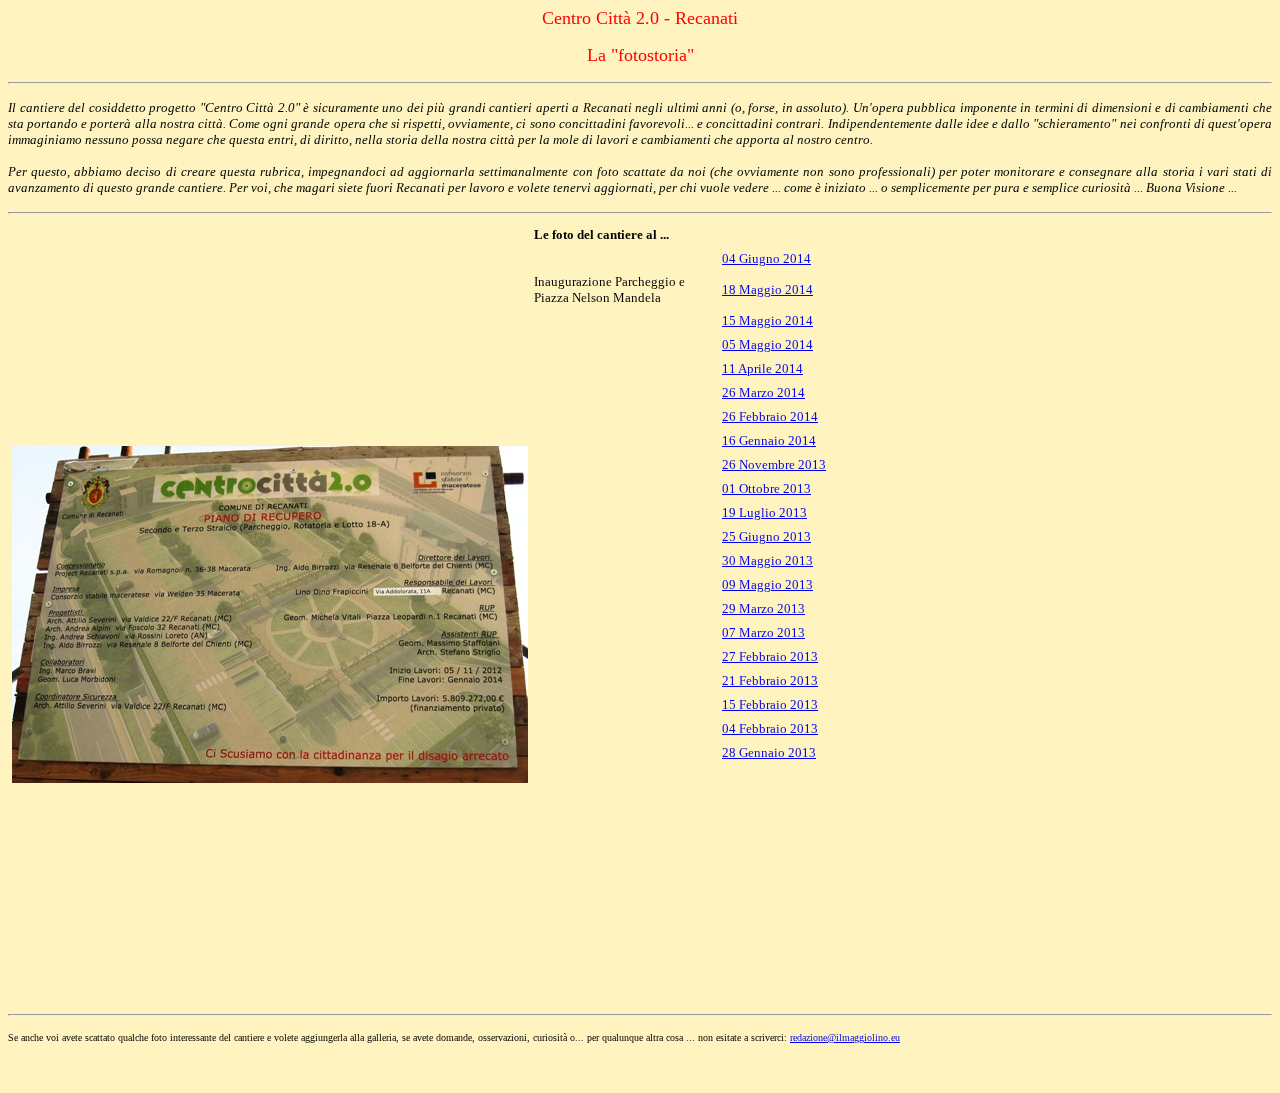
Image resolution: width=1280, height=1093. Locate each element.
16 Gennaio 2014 (769, 440)
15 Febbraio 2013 (770, 704)
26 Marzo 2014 (763, 392)
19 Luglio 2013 (764, 512)
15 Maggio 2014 (767, 320)
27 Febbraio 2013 (770, 656)
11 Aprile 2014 (762, 368)
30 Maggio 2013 (767, 560)
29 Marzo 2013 (763, 608)
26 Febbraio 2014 (770, 416)
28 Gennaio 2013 (769, 752)
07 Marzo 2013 (763, 632)
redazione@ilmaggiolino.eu (845, 1037)
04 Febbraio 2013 (770, 728)
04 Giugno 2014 (766, 258)
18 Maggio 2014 (767, 289)
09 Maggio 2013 (767, 584)
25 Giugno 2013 (766, 536)
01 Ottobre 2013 (766, 488)
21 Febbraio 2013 (770, 680)
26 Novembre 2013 (774, 464)
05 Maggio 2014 (767, 344)
